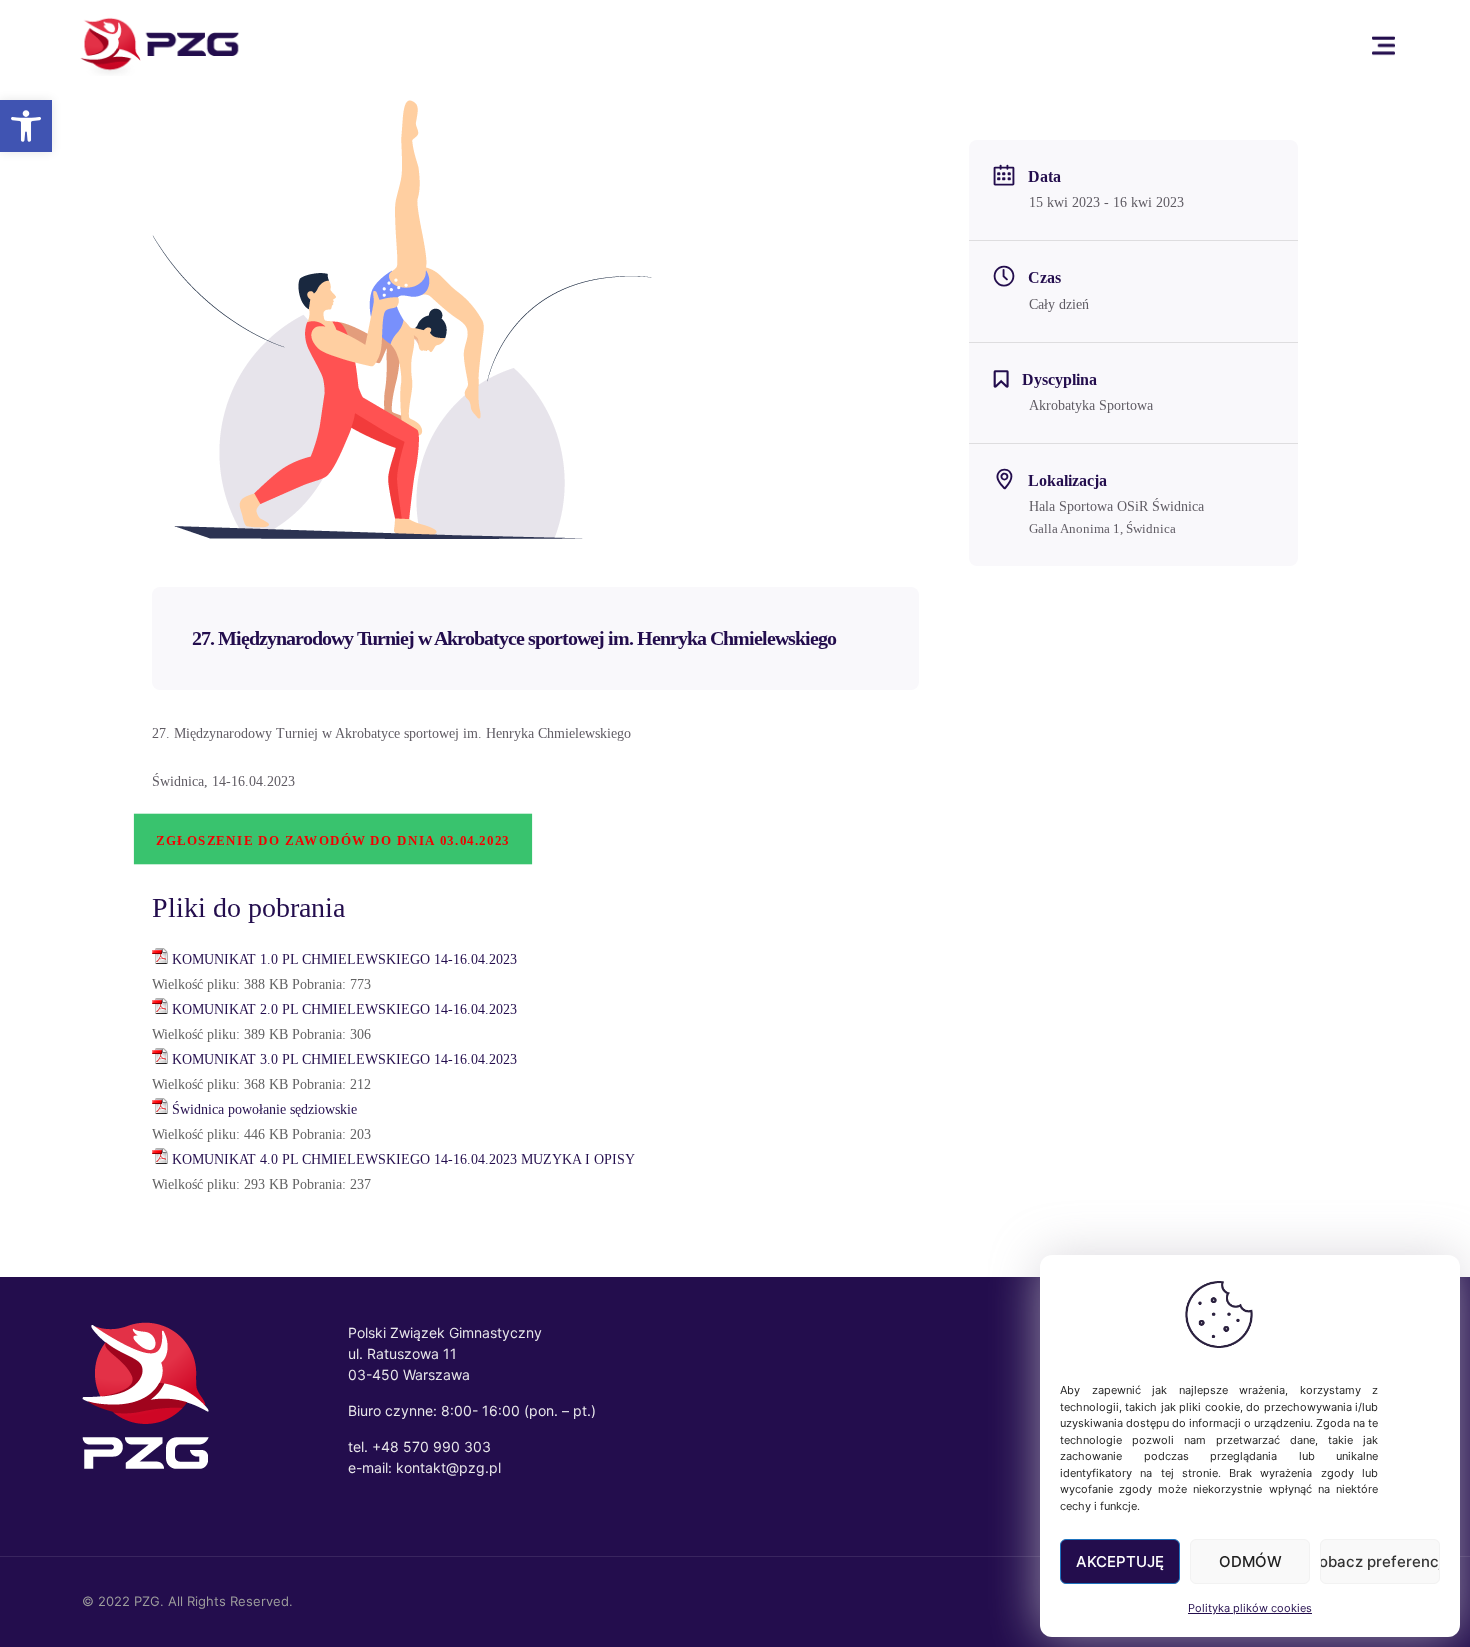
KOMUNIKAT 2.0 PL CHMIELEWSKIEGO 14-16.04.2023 (344, 1009)
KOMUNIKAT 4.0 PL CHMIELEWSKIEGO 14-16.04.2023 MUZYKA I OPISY (403, 1159)
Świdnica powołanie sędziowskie (264, 1109)
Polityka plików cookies (1250, 1608)
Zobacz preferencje (1380, 1561)
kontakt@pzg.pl (448, 1467)
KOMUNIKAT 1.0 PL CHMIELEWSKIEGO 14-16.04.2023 (344, 959)
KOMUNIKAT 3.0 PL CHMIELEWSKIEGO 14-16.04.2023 (344, 1059)
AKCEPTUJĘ (1120, 1561)
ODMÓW (1250, 1561)
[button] (26, 126)
